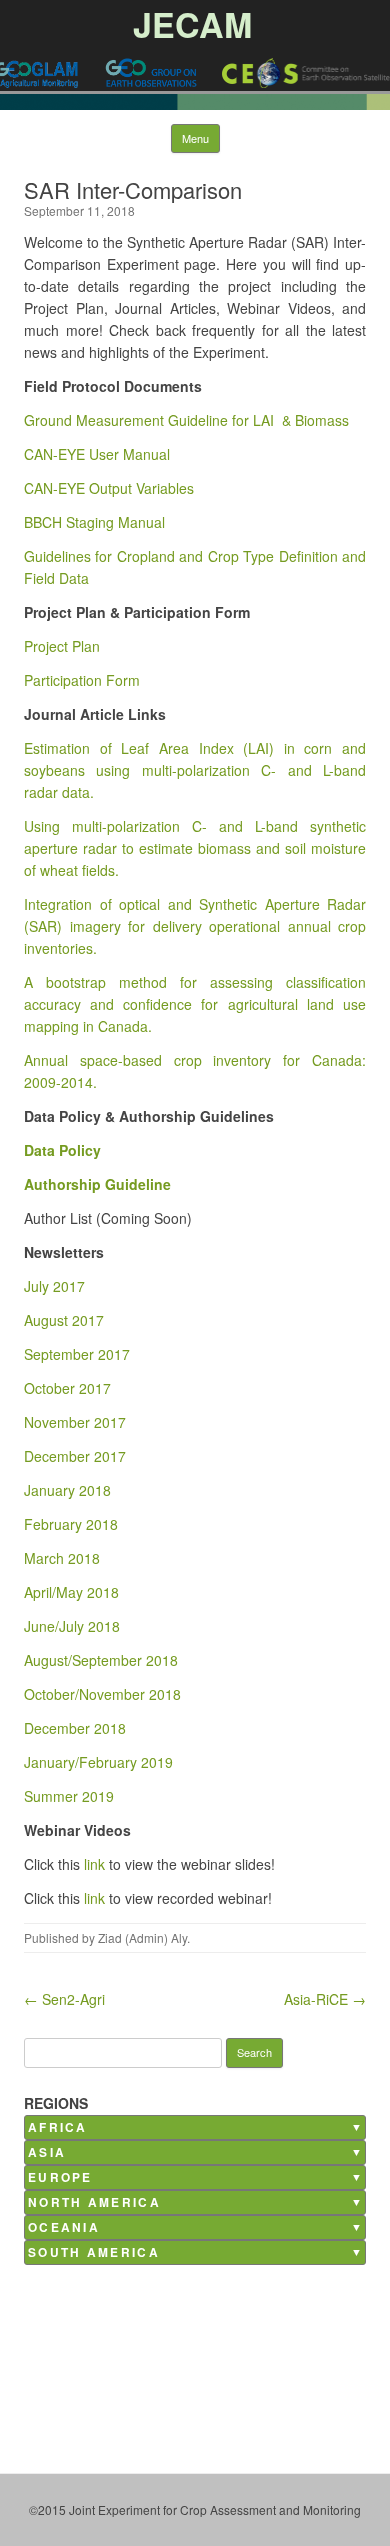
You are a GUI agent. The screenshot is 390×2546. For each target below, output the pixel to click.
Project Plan (62, 646)
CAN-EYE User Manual (97, 454)
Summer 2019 (69, 1796)
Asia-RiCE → (325, 1999)
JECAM (192, 24)
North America (94, 2202)
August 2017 (64, 1320)
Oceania (64, 2227)
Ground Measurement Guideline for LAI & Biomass (186, 420)
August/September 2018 (101, 1660)
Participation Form (82, 680)
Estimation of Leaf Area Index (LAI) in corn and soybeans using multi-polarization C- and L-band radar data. (195, 770)
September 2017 (77, 1354)
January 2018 (67, 1490)
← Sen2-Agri (64, 1999)
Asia (47, 2152)
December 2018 (75, 1728)
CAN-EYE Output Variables (109, 488)
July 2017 (54, 1286)
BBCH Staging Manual (94, 522)
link (94, 1864)
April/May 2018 (71, 1592)
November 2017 (75, 1422)
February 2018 (71, 1524)
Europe (60, 2177)
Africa (58, 2127)
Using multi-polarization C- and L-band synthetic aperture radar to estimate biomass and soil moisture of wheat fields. (195, 848)
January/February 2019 (98, 1762)
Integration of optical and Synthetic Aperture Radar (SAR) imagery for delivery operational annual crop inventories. (195, 926)
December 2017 (75, 1456)
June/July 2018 (72, 1626)
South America (94, 2252)
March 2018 (62, 1558)
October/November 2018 (102, 1694)
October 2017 (67, 1388)
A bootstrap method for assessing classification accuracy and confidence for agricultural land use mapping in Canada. (195, 1004)
